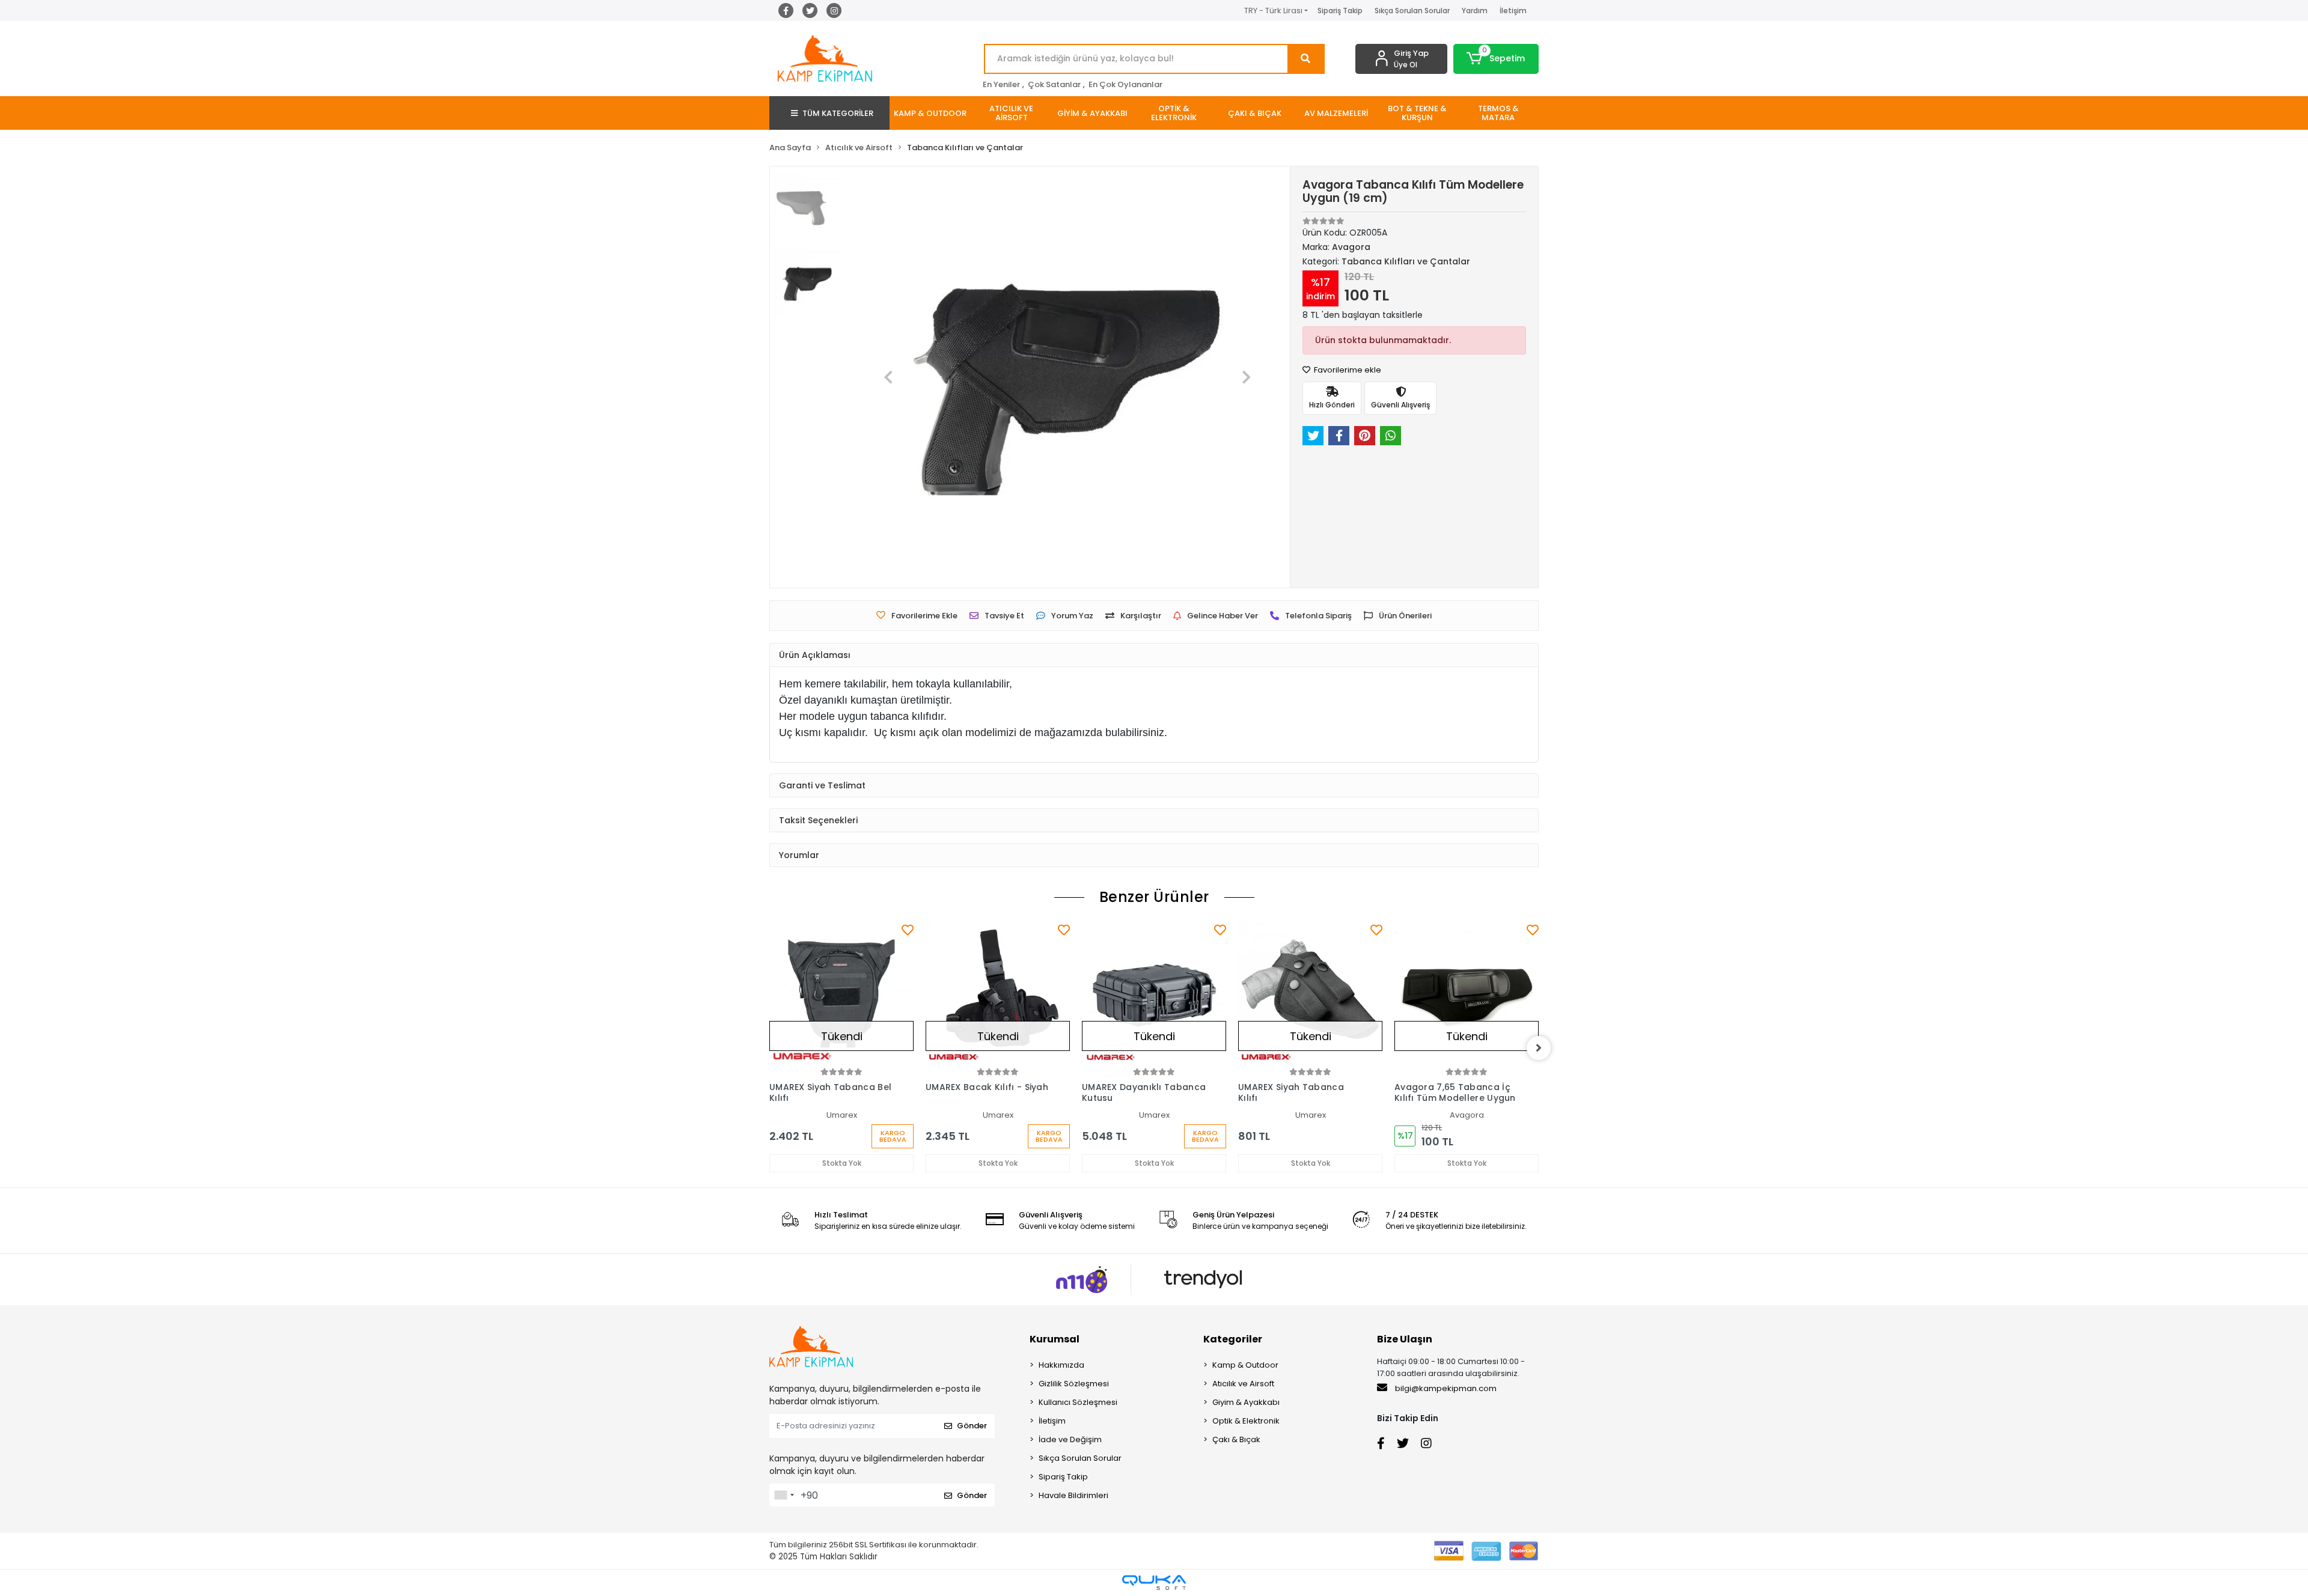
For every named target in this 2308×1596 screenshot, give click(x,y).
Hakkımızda (1061, 1365)
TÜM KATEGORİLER (838, 113)
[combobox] (784, 1495)
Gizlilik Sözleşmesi (1074, 1384)
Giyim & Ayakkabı (1246, 1402)
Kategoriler (1233, 1339)
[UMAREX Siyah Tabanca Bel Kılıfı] (841, 993)
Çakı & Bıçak (1236, 1439)
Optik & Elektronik (1246, 1421)
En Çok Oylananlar (1125, 84)
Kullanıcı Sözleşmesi (1078, 1402)
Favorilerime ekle (1347, 370)
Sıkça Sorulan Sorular (1412, 11)
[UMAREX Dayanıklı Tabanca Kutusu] (1154, 993)
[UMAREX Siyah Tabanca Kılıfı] (1310, 993)
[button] (1496, 59)
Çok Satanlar (1054, 84)
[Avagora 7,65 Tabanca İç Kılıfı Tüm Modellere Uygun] (1467, 993)
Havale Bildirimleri (1073, 1495)
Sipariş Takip (1340, 11)
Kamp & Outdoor (1245, 1365)
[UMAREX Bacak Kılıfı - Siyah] (998, 993)
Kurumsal (1055, 1339)
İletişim (1513, 11)
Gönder (972, 1426)
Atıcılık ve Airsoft (1243, 1384)
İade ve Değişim (1070, 1439)
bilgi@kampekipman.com (1445, 1388)
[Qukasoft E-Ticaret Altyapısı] (1154, 1582)
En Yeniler (1001, 84)
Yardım (1475, 11)
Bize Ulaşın (1405, 1339)
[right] (1539, 1048)
